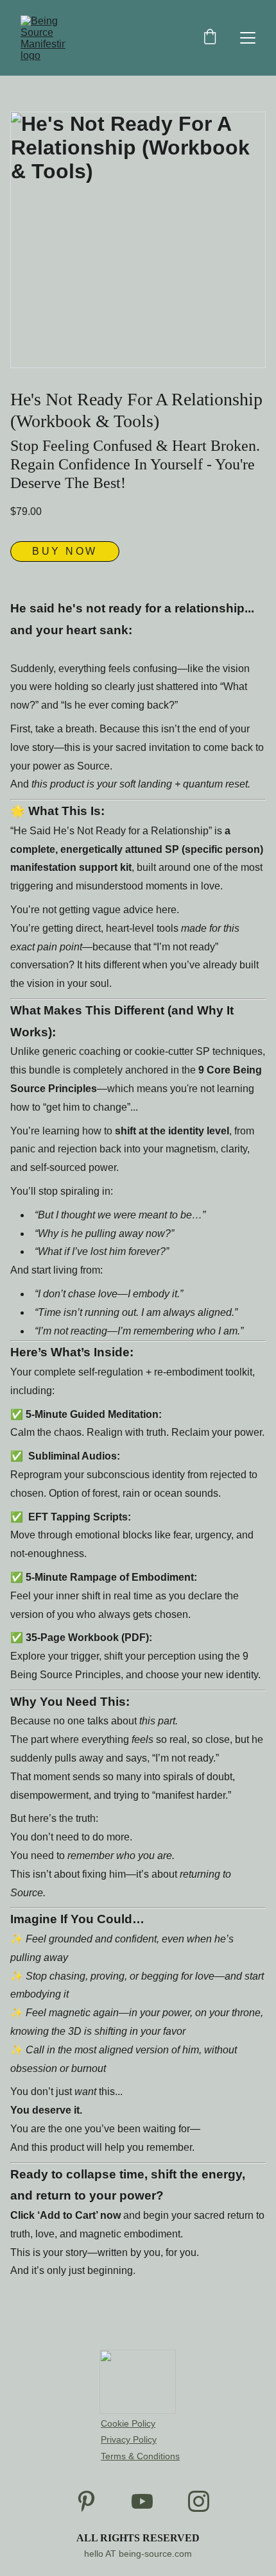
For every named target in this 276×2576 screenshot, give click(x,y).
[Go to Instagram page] (199, 2501)
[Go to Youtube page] (142, 2501)
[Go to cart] (210, 38)
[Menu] (248, 38)
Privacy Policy (129, 2439)
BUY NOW (65, 551)
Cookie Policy (128, 2423)
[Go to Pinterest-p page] (86, 2501)
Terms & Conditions (140, 2456)
